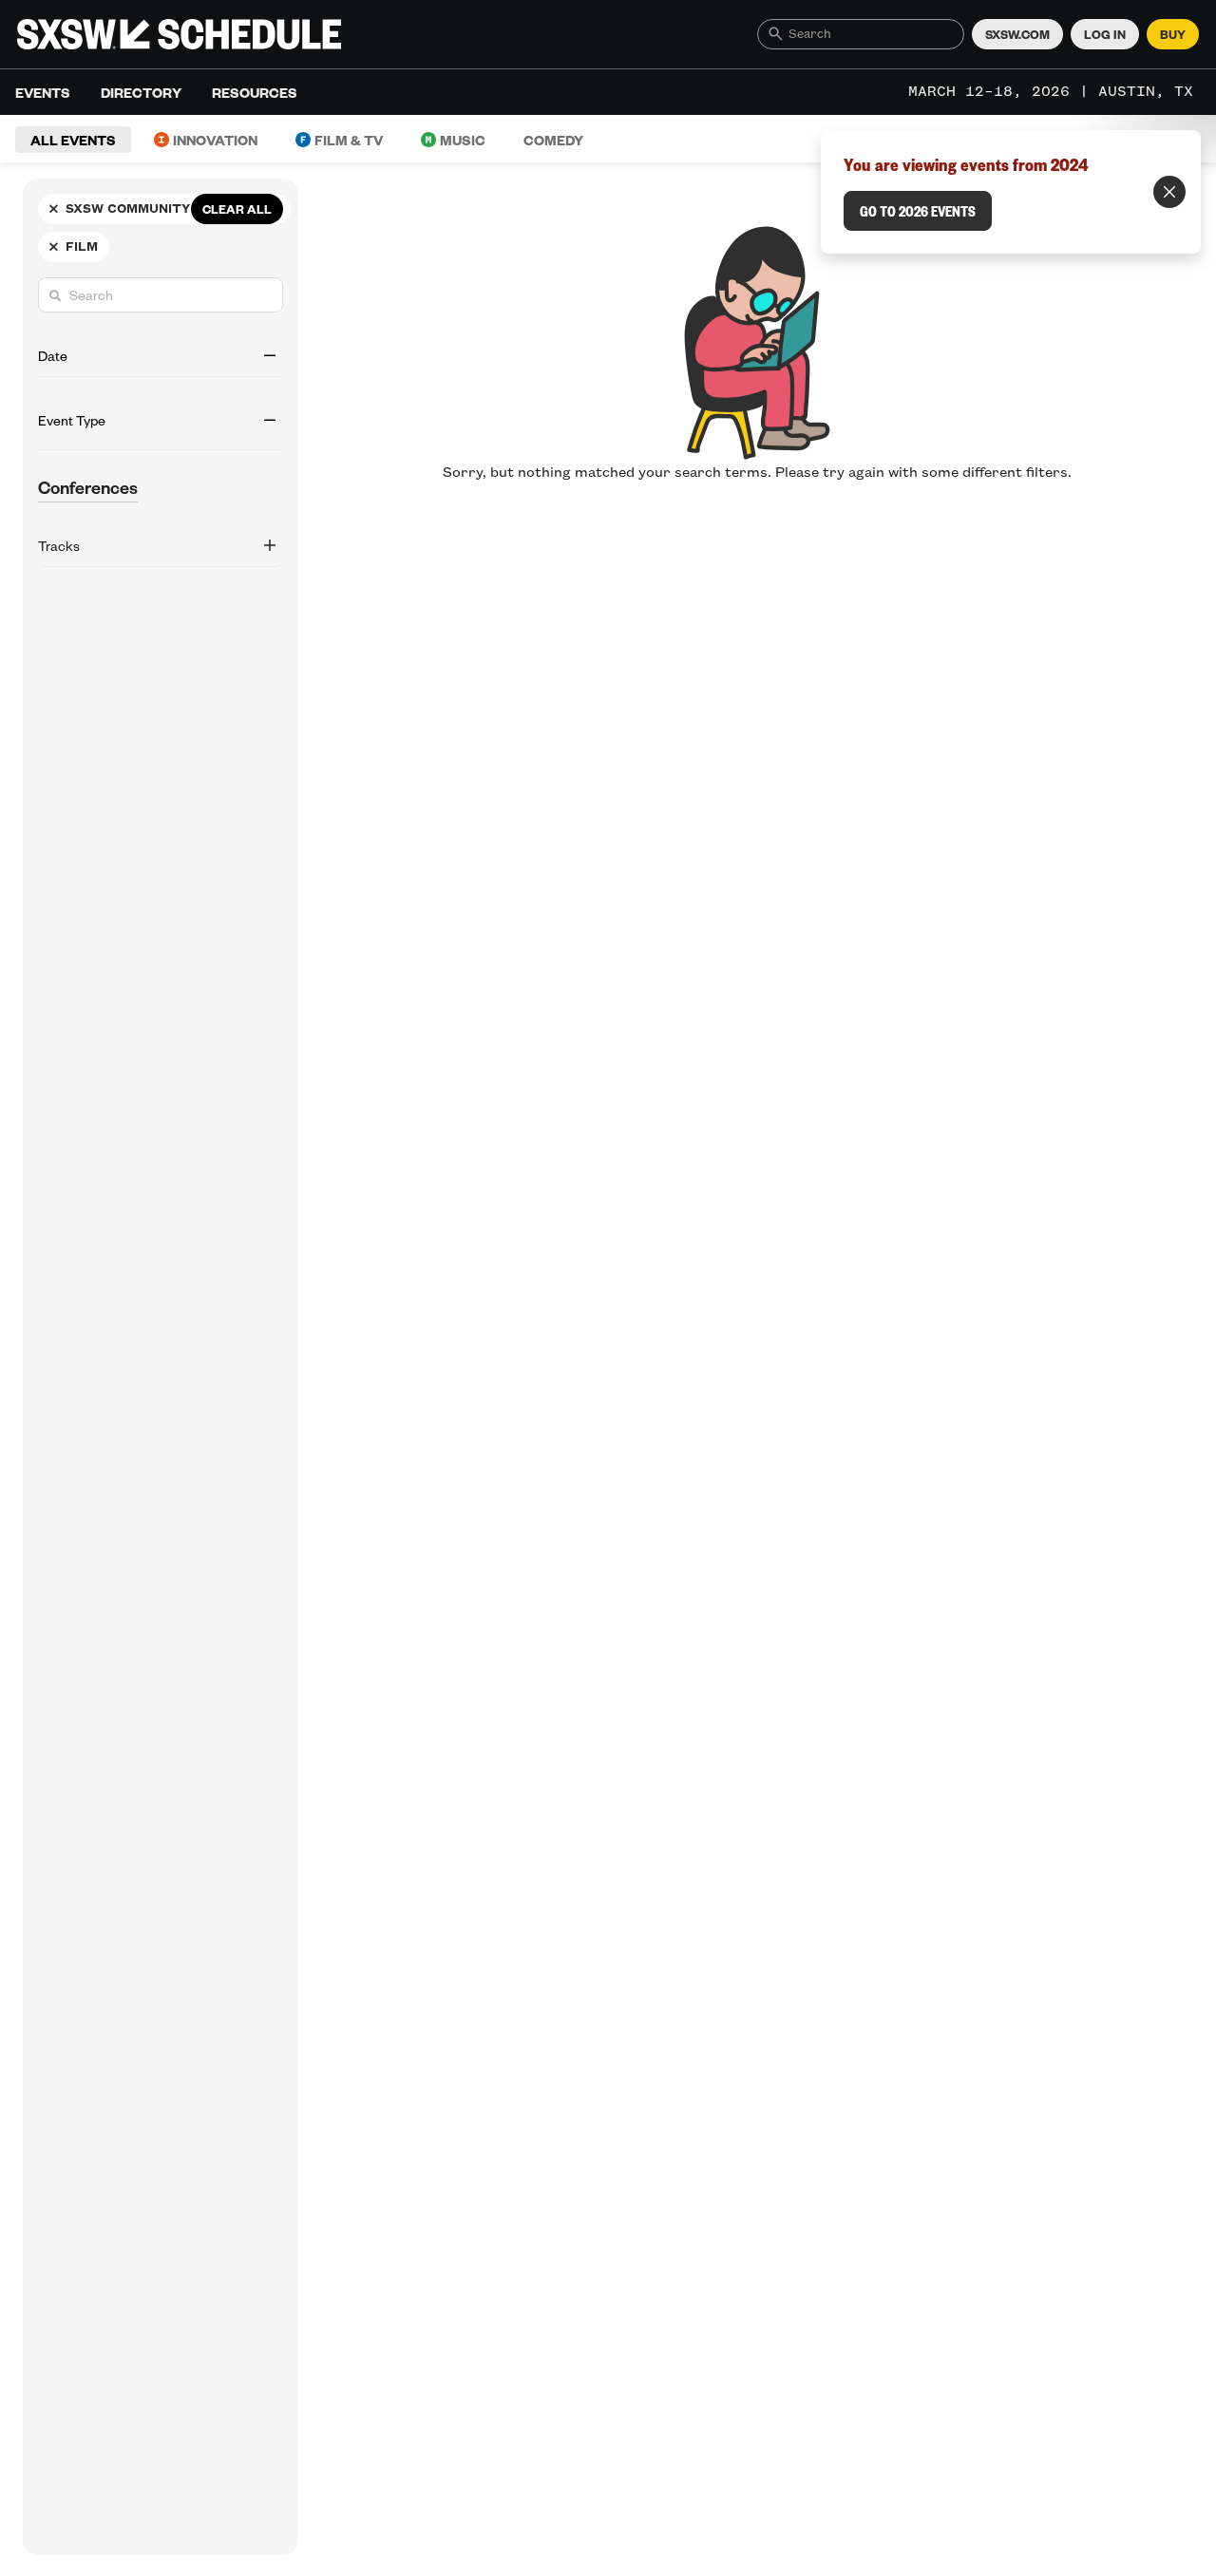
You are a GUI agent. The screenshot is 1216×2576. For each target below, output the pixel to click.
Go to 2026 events (918, 211)
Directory (141, 92)
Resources (255, 92)
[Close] (1169, 192)
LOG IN (1105, 34)
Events (43, 92)
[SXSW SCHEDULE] (179, 34)
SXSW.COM (1017, 34)
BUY (1173, 34)
